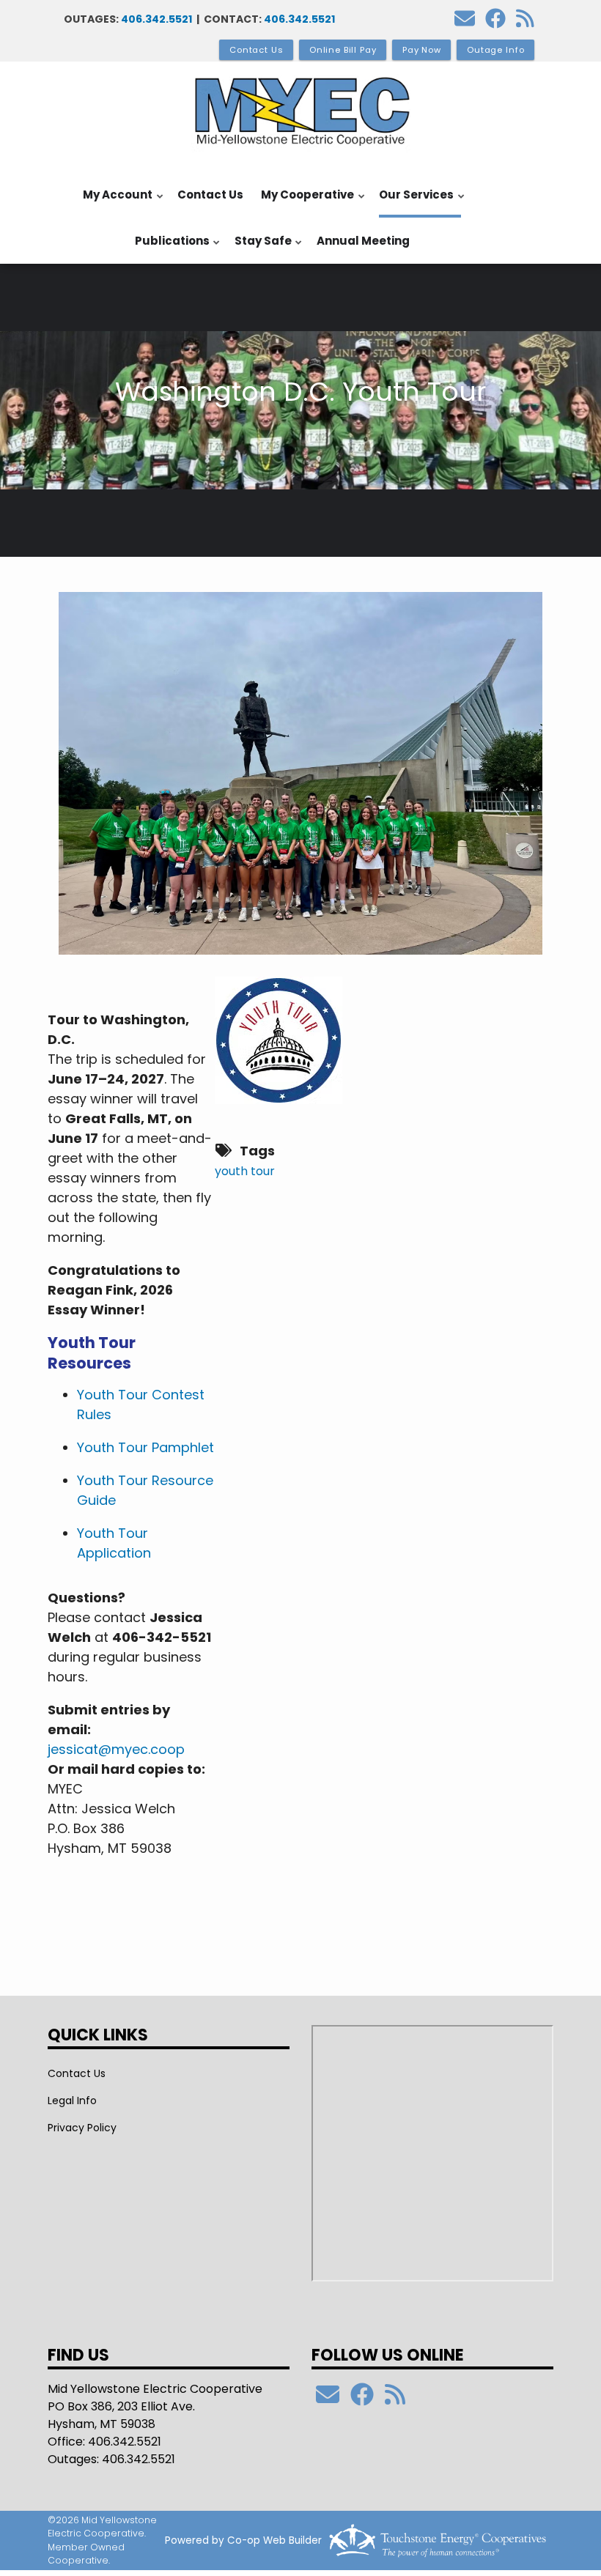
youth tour (245, 1171)
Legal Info (72, 2101)
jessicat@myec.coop (116, 1749)
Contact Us (210, 195)
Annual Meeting (363, 241)
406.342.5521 (156, 19)
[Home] (300, 111)
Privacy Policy (82, 2128)
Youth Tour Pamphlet (145, 1447)
